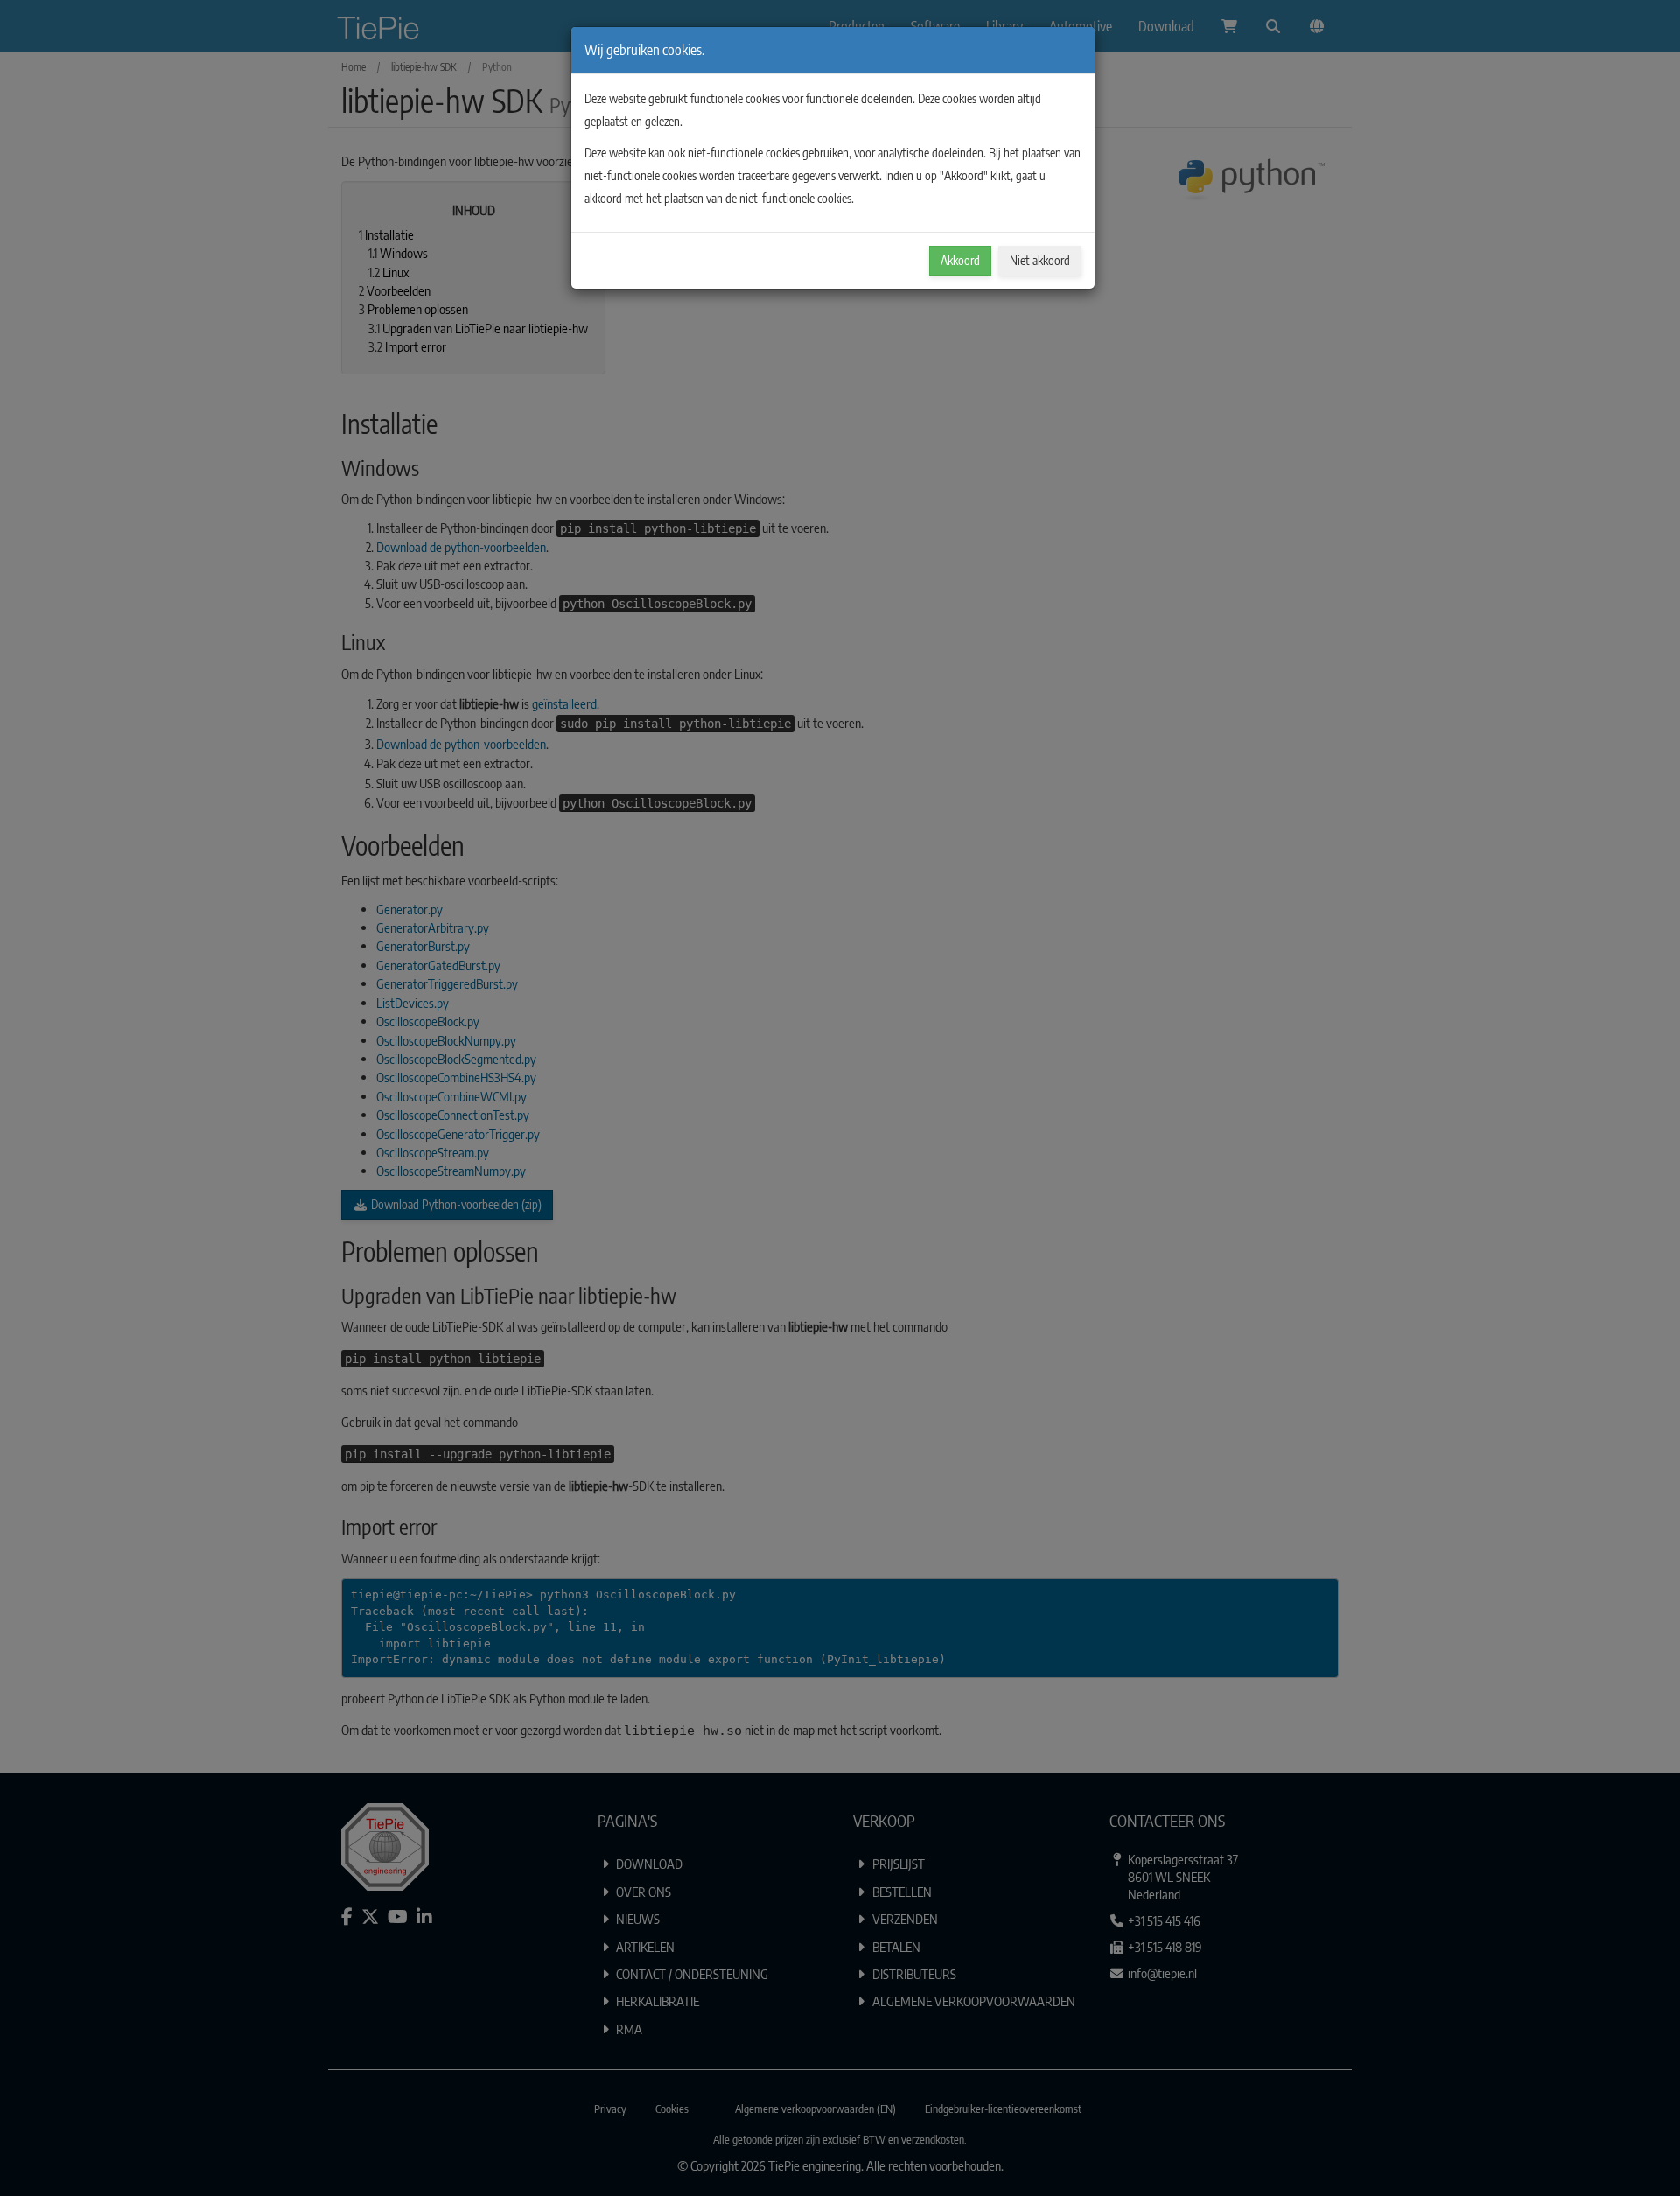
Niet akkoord (1040, 260)
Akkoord (960, 260)
